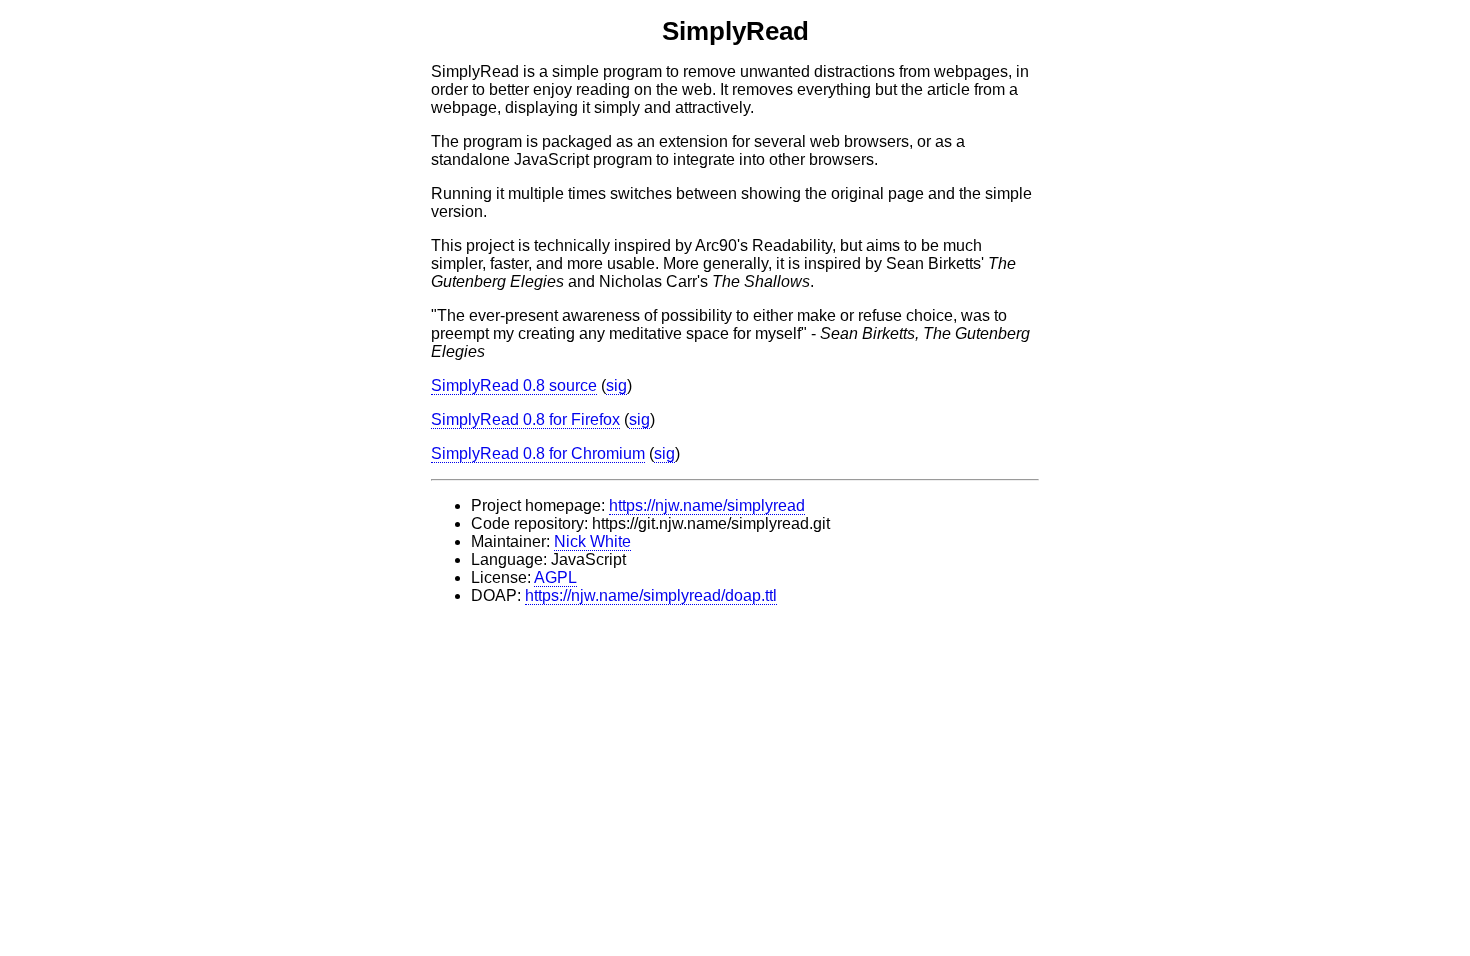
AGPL (555, 577)
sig (616, 385)
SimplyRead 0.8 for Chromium (538, 453)
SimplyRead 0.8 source (514, 385)
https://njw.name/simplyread (707, 505)
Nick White (592, 541)
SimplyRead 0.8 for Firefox (525, 419)
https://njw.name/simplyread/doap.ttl (651, 595)
